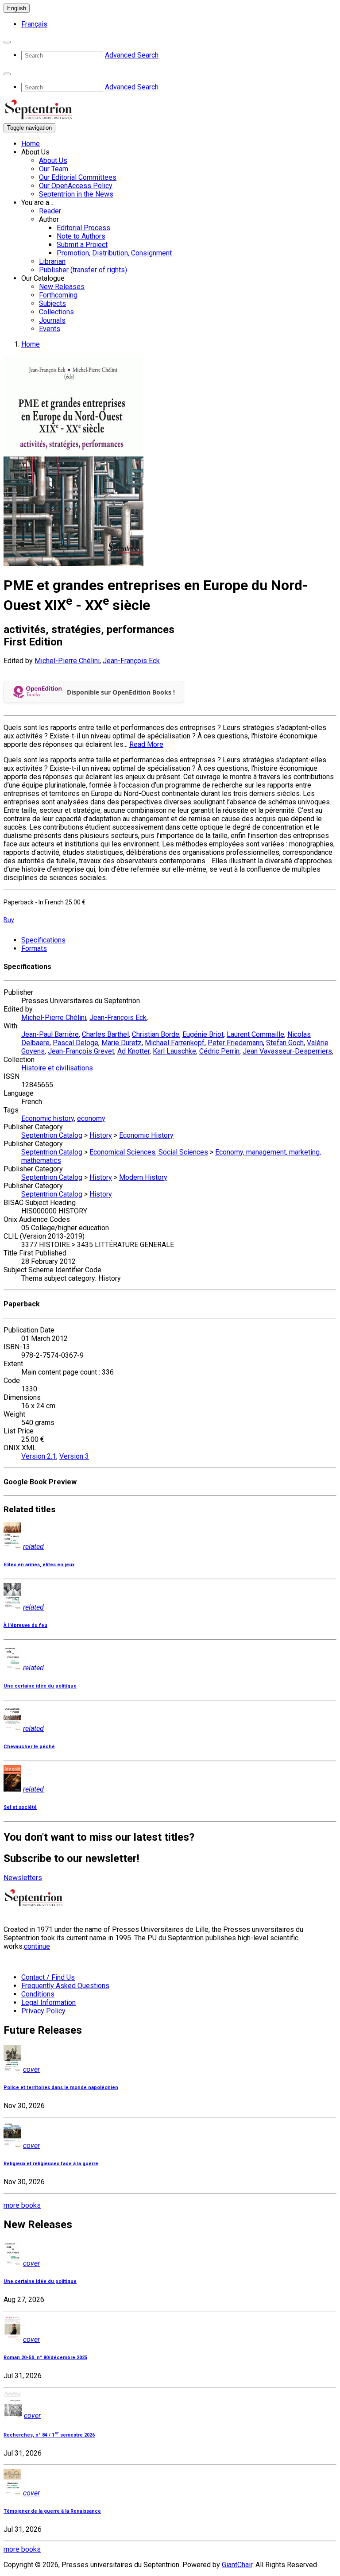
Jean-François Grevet (81, 1051)
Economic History (146, 1135)
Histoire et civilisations (57, 1068)
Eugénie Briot (203, 1034)
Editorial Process (83, 228)
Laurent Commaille (255, 1034)
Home (31, 144)
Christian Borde (156, 1034)
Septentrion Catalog (52, 1135)
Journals (52, 320)
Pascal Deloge (75, 1043)
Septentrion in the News (76, 194)
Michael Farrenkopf (175, 1043)
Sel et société (20, 1807)
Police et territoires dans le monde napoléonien (61, 2087)
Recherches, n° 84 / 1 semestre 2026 (49, 2435)
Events (50, 329)
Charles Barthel (105, 1034)
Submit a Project (82, 245)
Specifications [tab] (43, 940)
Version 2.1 (39, 1456)
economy (91, 1118)
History (101, 1135)
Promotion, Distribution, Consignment (114, 253)
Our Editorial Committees (78, 177)
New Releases (62, 287)
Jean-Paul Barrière (50, 1034)
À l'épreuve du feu (25, 1625)
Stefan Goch (285, 1043)
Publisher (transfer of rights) (83, 270)
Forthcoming (58, 295)
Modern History (143, 1177)
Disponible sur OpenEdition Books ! (121, 692)
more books (22, 2205)
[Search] (7, 42)
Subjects (52, 303)
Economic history (48, 1118)
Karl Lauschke (174, 1051)
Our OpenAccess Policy (76, 186)
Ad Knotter (133, 1051)
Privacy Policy (43, 2011)
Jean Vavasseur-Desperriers (287, 1051)
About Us (53, 160)
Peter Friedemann (235, 1043)
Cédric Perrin (219, 1051)
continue (37, 1946)
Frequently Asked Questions (65, 1986)
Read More (146, 744)
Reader (50, 211)
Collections (56, 312)
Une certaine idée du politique (40, 1686)
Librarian (52, 261)
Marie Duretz (122, 1043)
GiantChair (237, 2565)
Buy (9, 920)
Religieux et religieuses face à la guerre (51, 2164)
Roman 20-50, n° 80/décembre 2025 (45, 2358)
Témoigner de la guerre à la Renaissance (52, 2511)
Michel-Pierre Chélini (67, 661)
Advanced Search (132, 55)
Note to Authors (81, 236)
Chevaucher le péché (29, 1747)
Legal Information (48, 2002)
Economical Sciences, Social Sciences (149, 1152)
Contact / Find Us (48, 1977)
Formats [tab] (34, 948)
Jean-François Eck (131, 661)
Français (34, 24)
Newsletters (23, 1878)
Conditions (38, 1994)
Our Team (54, 169)
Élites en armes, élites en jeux (39, 1565)
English (17, 8)
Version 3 (74, 1456)
